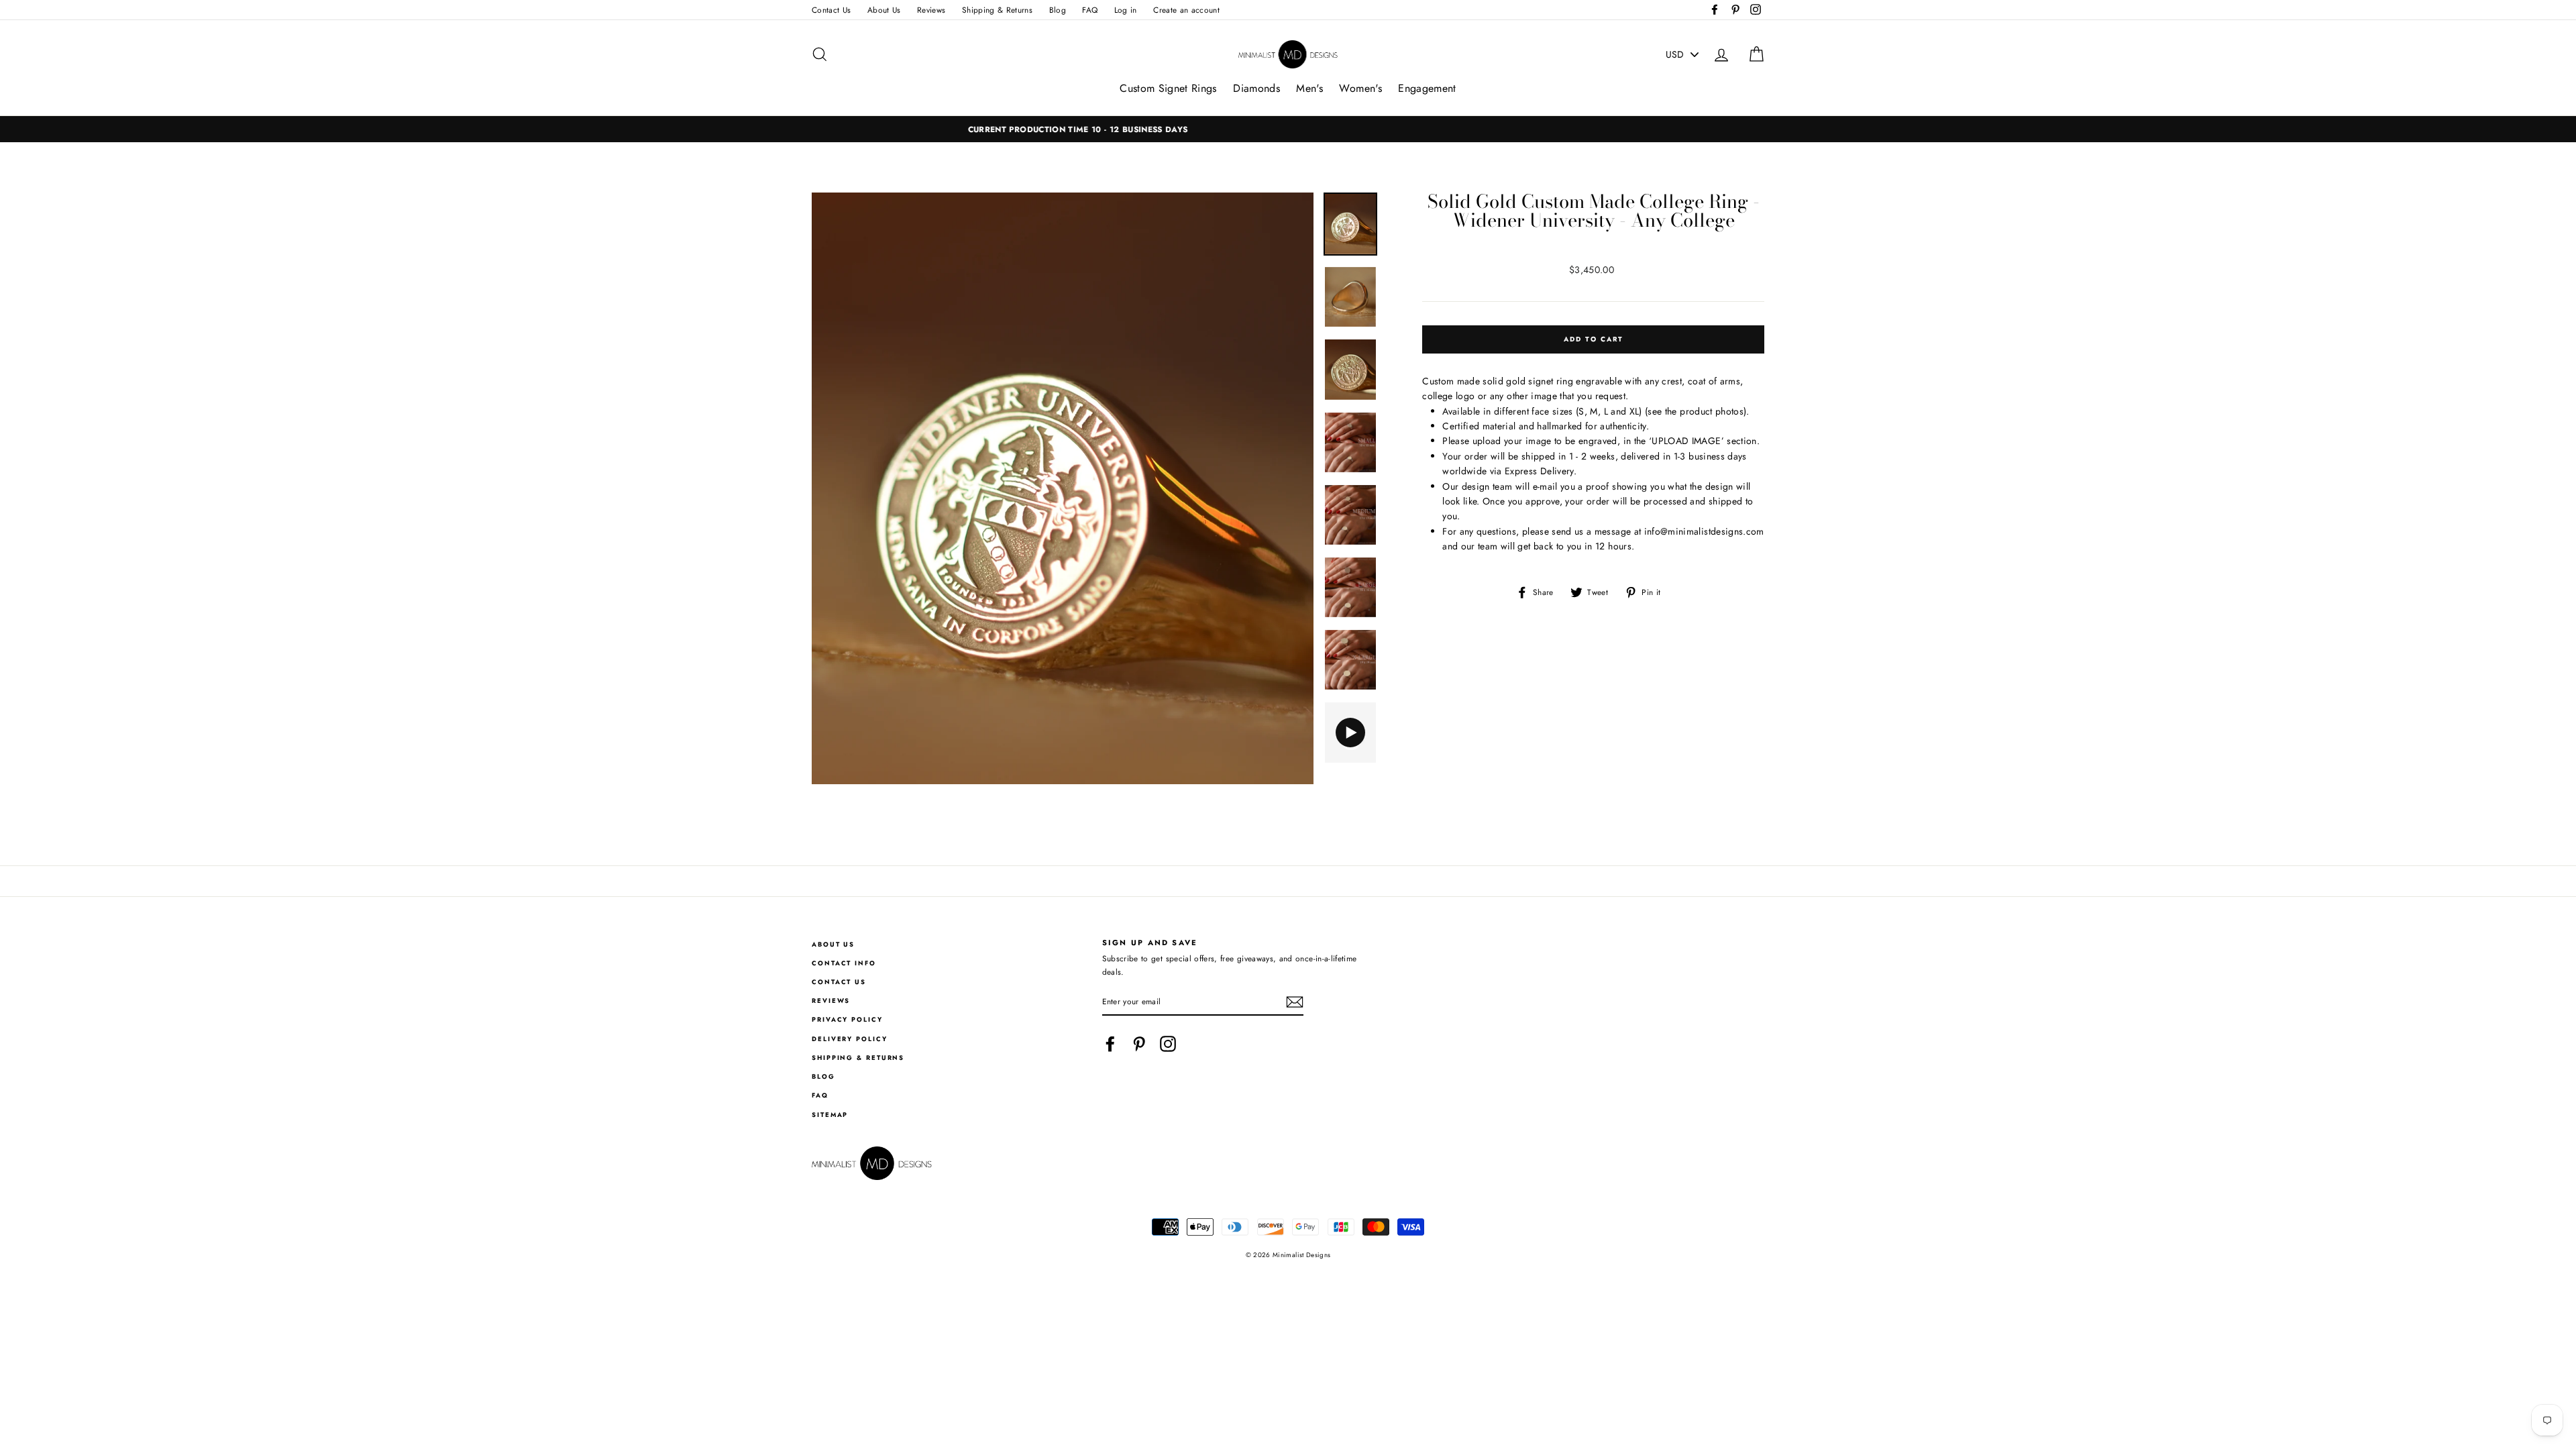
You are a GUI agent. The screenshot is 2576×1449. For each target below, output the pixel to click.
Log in (1126, 10)
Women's (1360, 88)
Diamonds (1256, 88)
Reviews (931, 10)
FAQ (1090, 10)
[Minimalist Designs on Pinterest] (1139, 1044)
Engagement (1427, 88)
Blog (1058, 10)
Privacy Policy (847, 1020)
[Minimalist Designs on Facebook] (1110, 1044)
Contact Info (844, 963)
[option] (1288, 129)
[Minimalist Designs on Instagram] (1168, 1044)
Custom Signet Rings (1168, 88)
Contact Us (831, 10)
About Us (884, 10)
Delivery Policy (850, 1039)
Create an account (1186, 10)
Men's (1309, 88)
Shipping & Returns (997, 10)
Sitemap (830, 1115)
